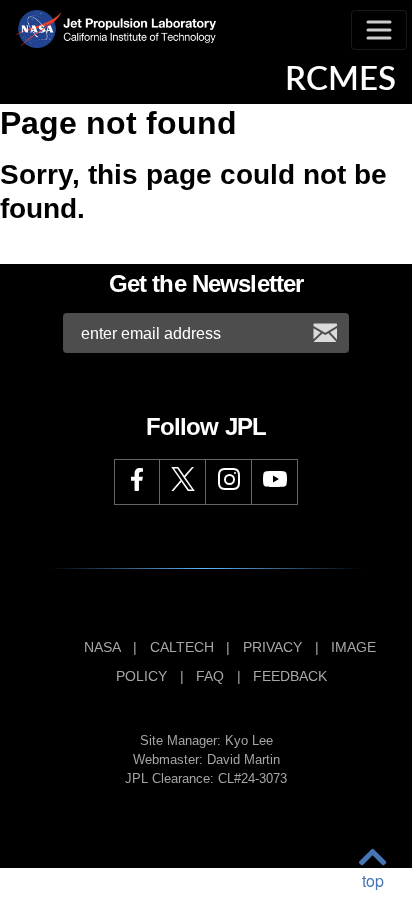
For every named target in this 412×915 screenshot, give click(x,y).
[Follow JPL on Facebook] (137, 482)
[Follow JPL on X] (183, 482)
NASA (102, 647)
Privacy (272, 647)
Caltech (182, 647)
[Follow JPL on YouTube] (275, 482)
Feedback (290, 676)
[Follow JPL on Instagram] (229, 482)
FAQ (210, 676)
